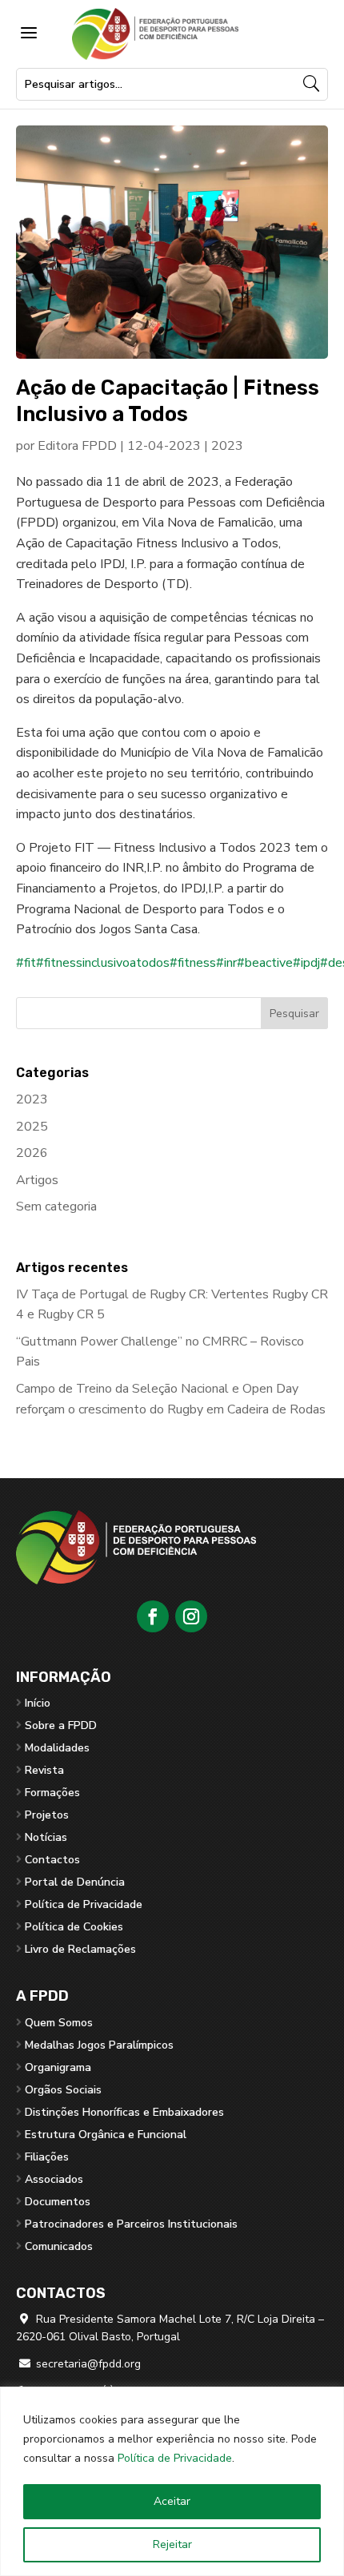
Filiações (47, 2157)
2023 (227, 446)
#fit (26, 963)
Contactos (52, 1860)
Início (38, 1703)
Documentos (58, 2202)
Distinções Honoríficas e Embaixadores (124, 2112)
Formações (52, 1793)
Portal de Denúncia (75, 1882)
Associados (54, 2179)
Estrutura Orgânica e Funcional (106, 2135)
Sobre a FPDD (61, 1725)
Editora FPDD (77, 446)
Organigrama (58, 2067)
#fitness (193, 963)
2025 (32, 1127)
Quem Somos (59, 2023)
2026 (32, 1153)
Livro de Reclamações (80, 1949)
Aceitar (172, 2501)
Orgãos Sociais (63, 2090)
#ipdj (306, 963)
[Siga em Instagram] (191, 1616)
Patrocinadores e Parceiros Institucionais (131, 2224)
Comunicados (59, 2246)
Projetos (47, 1815)
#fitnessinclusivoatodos (103, 963)
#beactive (265, 963)
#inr (226, 963)
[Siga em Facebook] (153, 1616)
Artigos (37, 1180)
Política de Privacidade (175, 2458)
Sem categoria (56, 1207)
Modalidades (57, 1748)
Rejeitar (172, 2544)
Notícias (46, 1837)
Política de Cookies (74, 1927)
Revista (44, 1770)
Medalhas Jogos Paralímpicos (99, 2045)
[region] (172, 2481)
